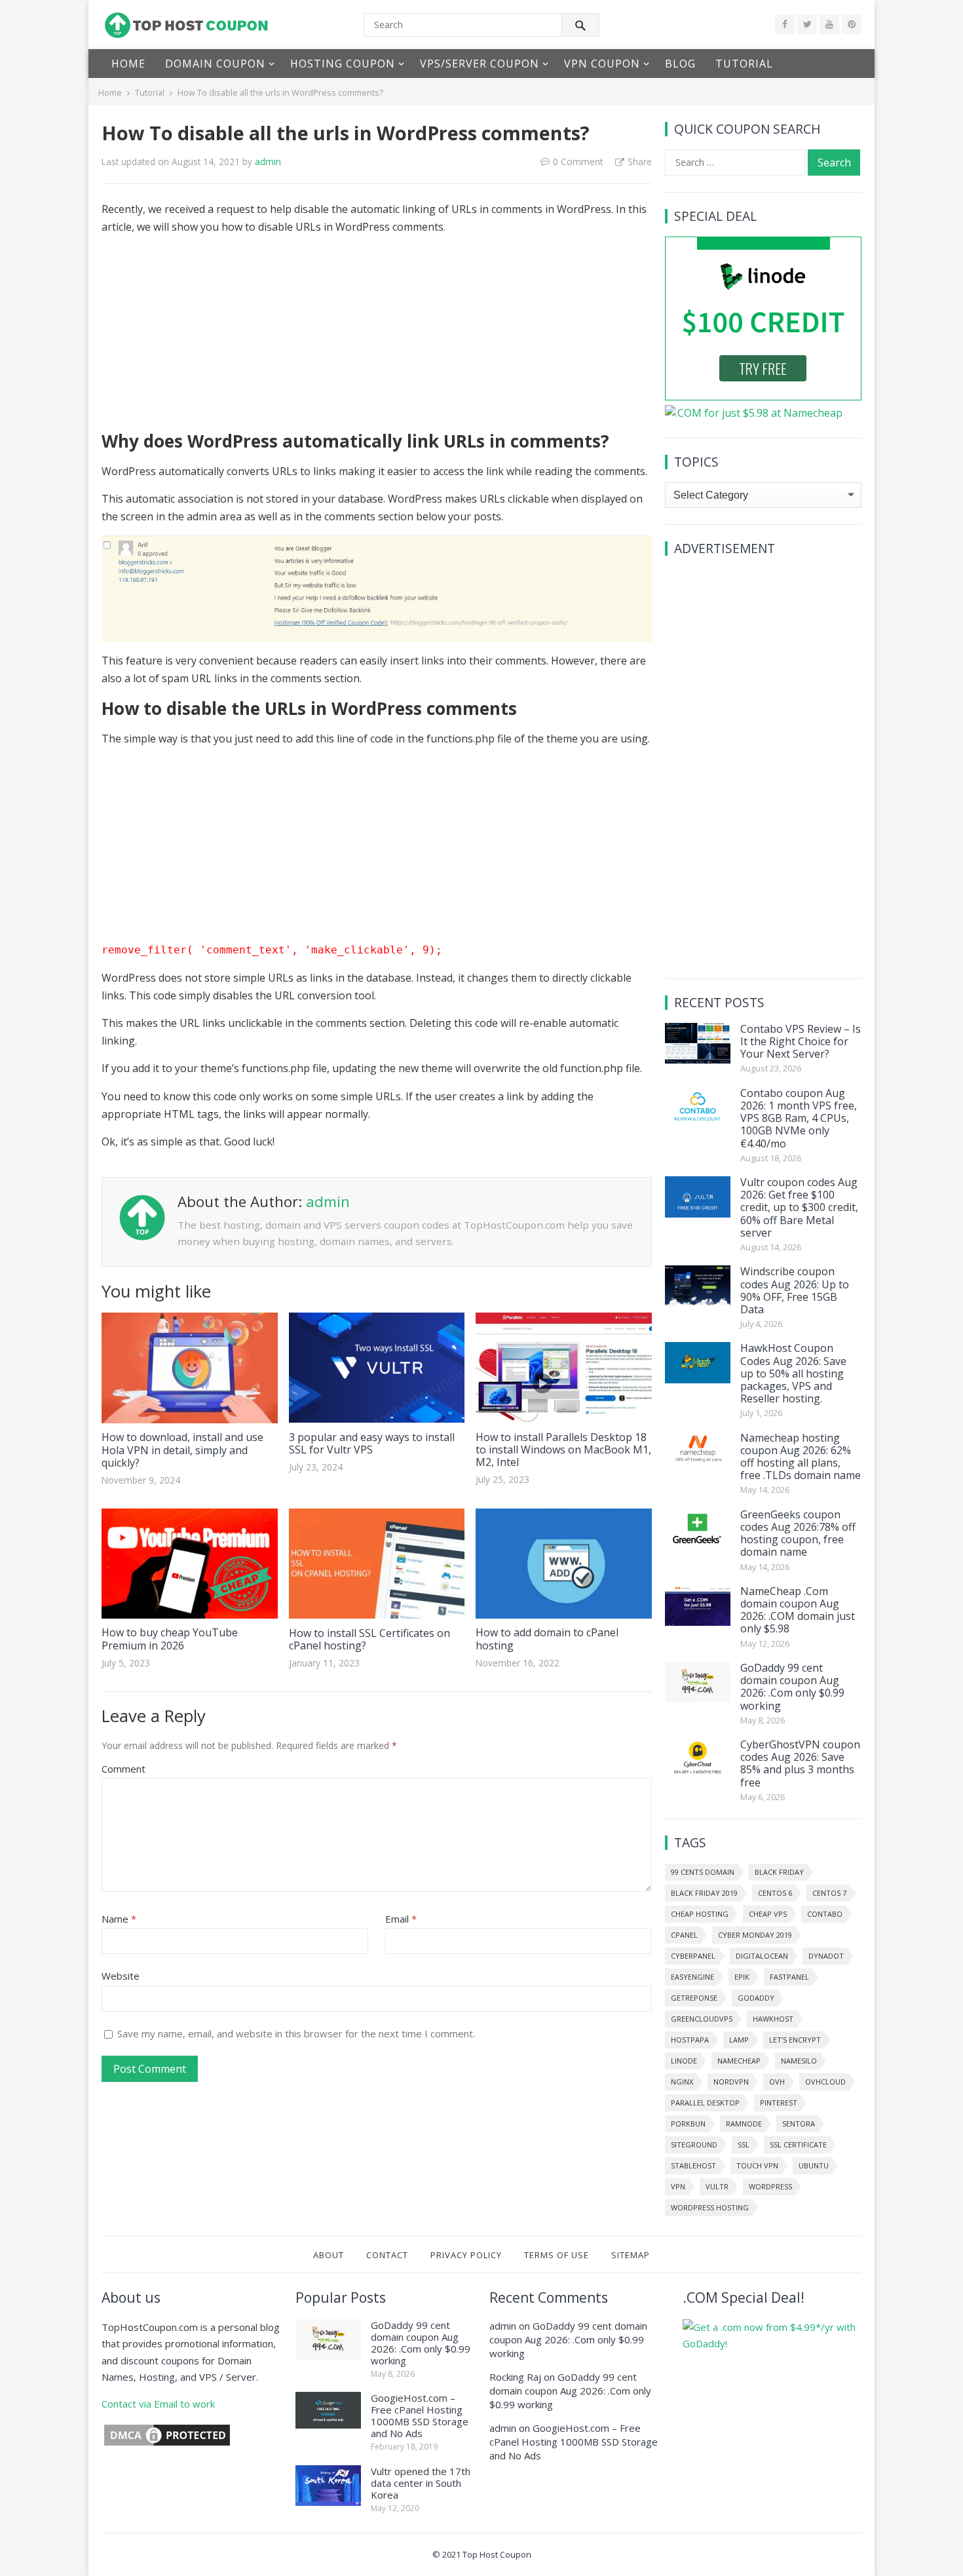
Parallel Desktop (705, 2103)
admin (268, 162)
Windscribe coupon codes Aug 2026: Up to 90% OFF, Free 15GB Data (795, 1290)
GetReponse (694, 1998)
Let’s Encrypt (795, 2040)
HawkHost (773, 2019)
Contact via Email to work (158, 2404)
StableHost (693, 2165)
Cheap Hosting (700, 1914)
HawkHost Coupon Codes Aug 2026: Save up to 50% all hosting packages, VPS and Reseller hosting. (793, 1373)
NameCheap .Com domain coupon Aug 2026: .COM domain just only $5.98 (798, 1610)
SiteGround (694, 2144)
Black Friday (779, 1872)
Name (119, 1919)
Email (401, 1919)
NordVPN (731, 2082)
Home (128, 64)
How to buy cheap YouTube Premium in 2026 (170, 1639)
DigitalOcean (762, 1956)
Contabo (825, 1914)
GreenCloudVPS (702, 2019)
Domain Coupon (215, 64)
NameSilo (799, 2061)
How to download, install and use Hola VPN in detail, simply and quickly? (182, 1450)
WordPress (770, 2186)
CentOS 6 (775, 1893)
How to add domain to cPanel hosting (547, 1639)
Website (121, 1976)
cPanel (684, 1935)
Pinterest (779, 2103)
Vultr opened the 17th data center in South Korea (421, 2483)
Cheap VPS (768, 1914)
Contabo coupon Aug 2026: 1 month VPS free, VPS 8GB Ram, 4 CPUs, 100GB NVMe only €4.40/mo (799, 1118)
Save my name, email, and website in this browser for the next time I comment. (296, 2033)
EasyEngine (692, 1977)
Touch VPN (757, 2165)
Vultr (717, 2186)
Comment (123, 1769)
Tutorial (744, 64)
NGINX (682, 2082)
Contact (387, 2255)
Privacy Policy (466, 2255)
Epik (742, 1977)
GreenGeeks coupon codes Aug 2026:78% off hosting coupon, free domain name (798, 1533)
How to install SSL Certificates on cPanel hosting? (369, 1639)
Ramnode (744, 2124)
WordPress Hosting (710, 2207)
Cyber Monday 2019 (755, 1935)
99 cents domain (703, 1872)
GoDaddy (756, 1998)
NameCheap (739, 2061)
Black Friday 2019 (704, 1893)
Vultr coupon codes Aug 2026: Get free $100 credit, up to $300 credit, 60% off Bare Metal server (799, 1207)
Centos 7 (829, 1893)
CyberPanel (693, 1956)
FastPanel (789, 1977)
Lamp (739, 2040)
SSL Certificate (798, 2144)
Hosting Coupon (343, 64)
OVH (777, 2082)
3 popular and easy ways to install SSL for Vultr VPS (372, 1443)
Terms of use (557, 2255)
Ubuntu (814, 2165)
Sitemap (631, 2255)
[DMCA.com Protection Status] (167, 2444)
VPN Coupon (602, 64)
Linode (684, 2061)
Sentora (799, 2124)
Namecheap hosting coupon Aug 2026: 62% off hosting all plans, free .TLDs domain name (801, 1457)
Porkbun (688, 2124)
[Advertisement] (377, 338)
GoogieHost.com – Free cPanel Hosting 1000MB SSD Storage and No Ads (420, 2415)
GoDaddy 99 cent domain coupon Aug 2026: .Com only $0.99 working (792, 1687)
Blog (680, 64)
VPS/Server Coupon (480, 64)
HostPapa (690, 2040)
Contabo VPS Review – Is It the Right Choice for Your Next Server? (801, 1041)
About (329, 2255)
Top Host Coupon (497, 2554)
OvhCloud (825, 2082)
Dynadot (826, 1956)
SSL (744, 2144)
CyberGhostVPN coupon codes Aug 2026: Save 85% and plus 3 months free (800, 1763)
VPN (678, 2186)
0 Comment (578, 162)
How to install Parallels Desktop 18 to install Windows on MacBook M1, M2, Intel (563, 1450)
